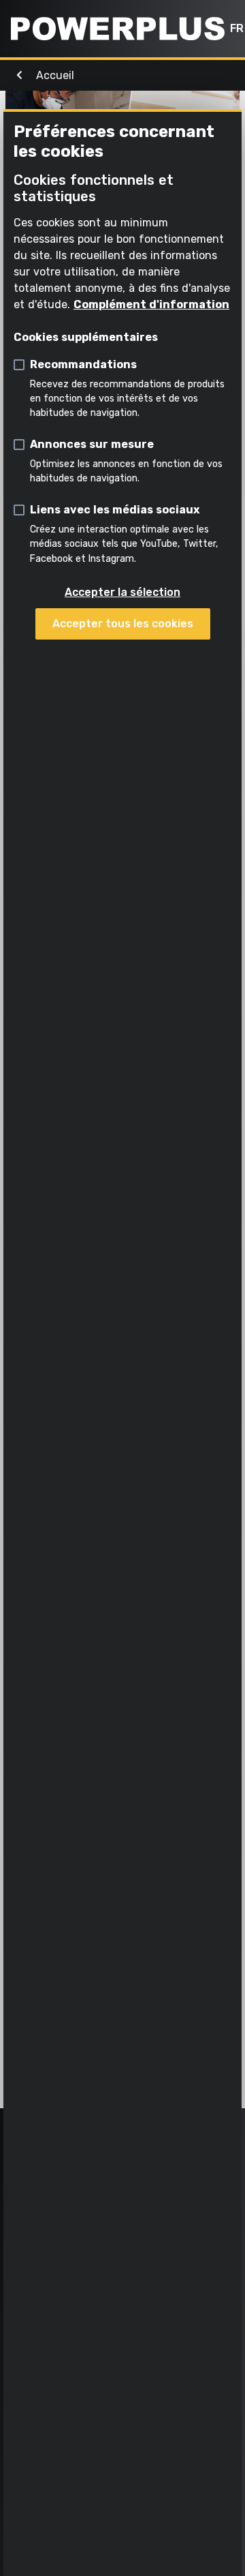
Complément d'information (151, 304)
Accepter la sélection (122, 592)
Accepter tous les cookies (123, 624)
